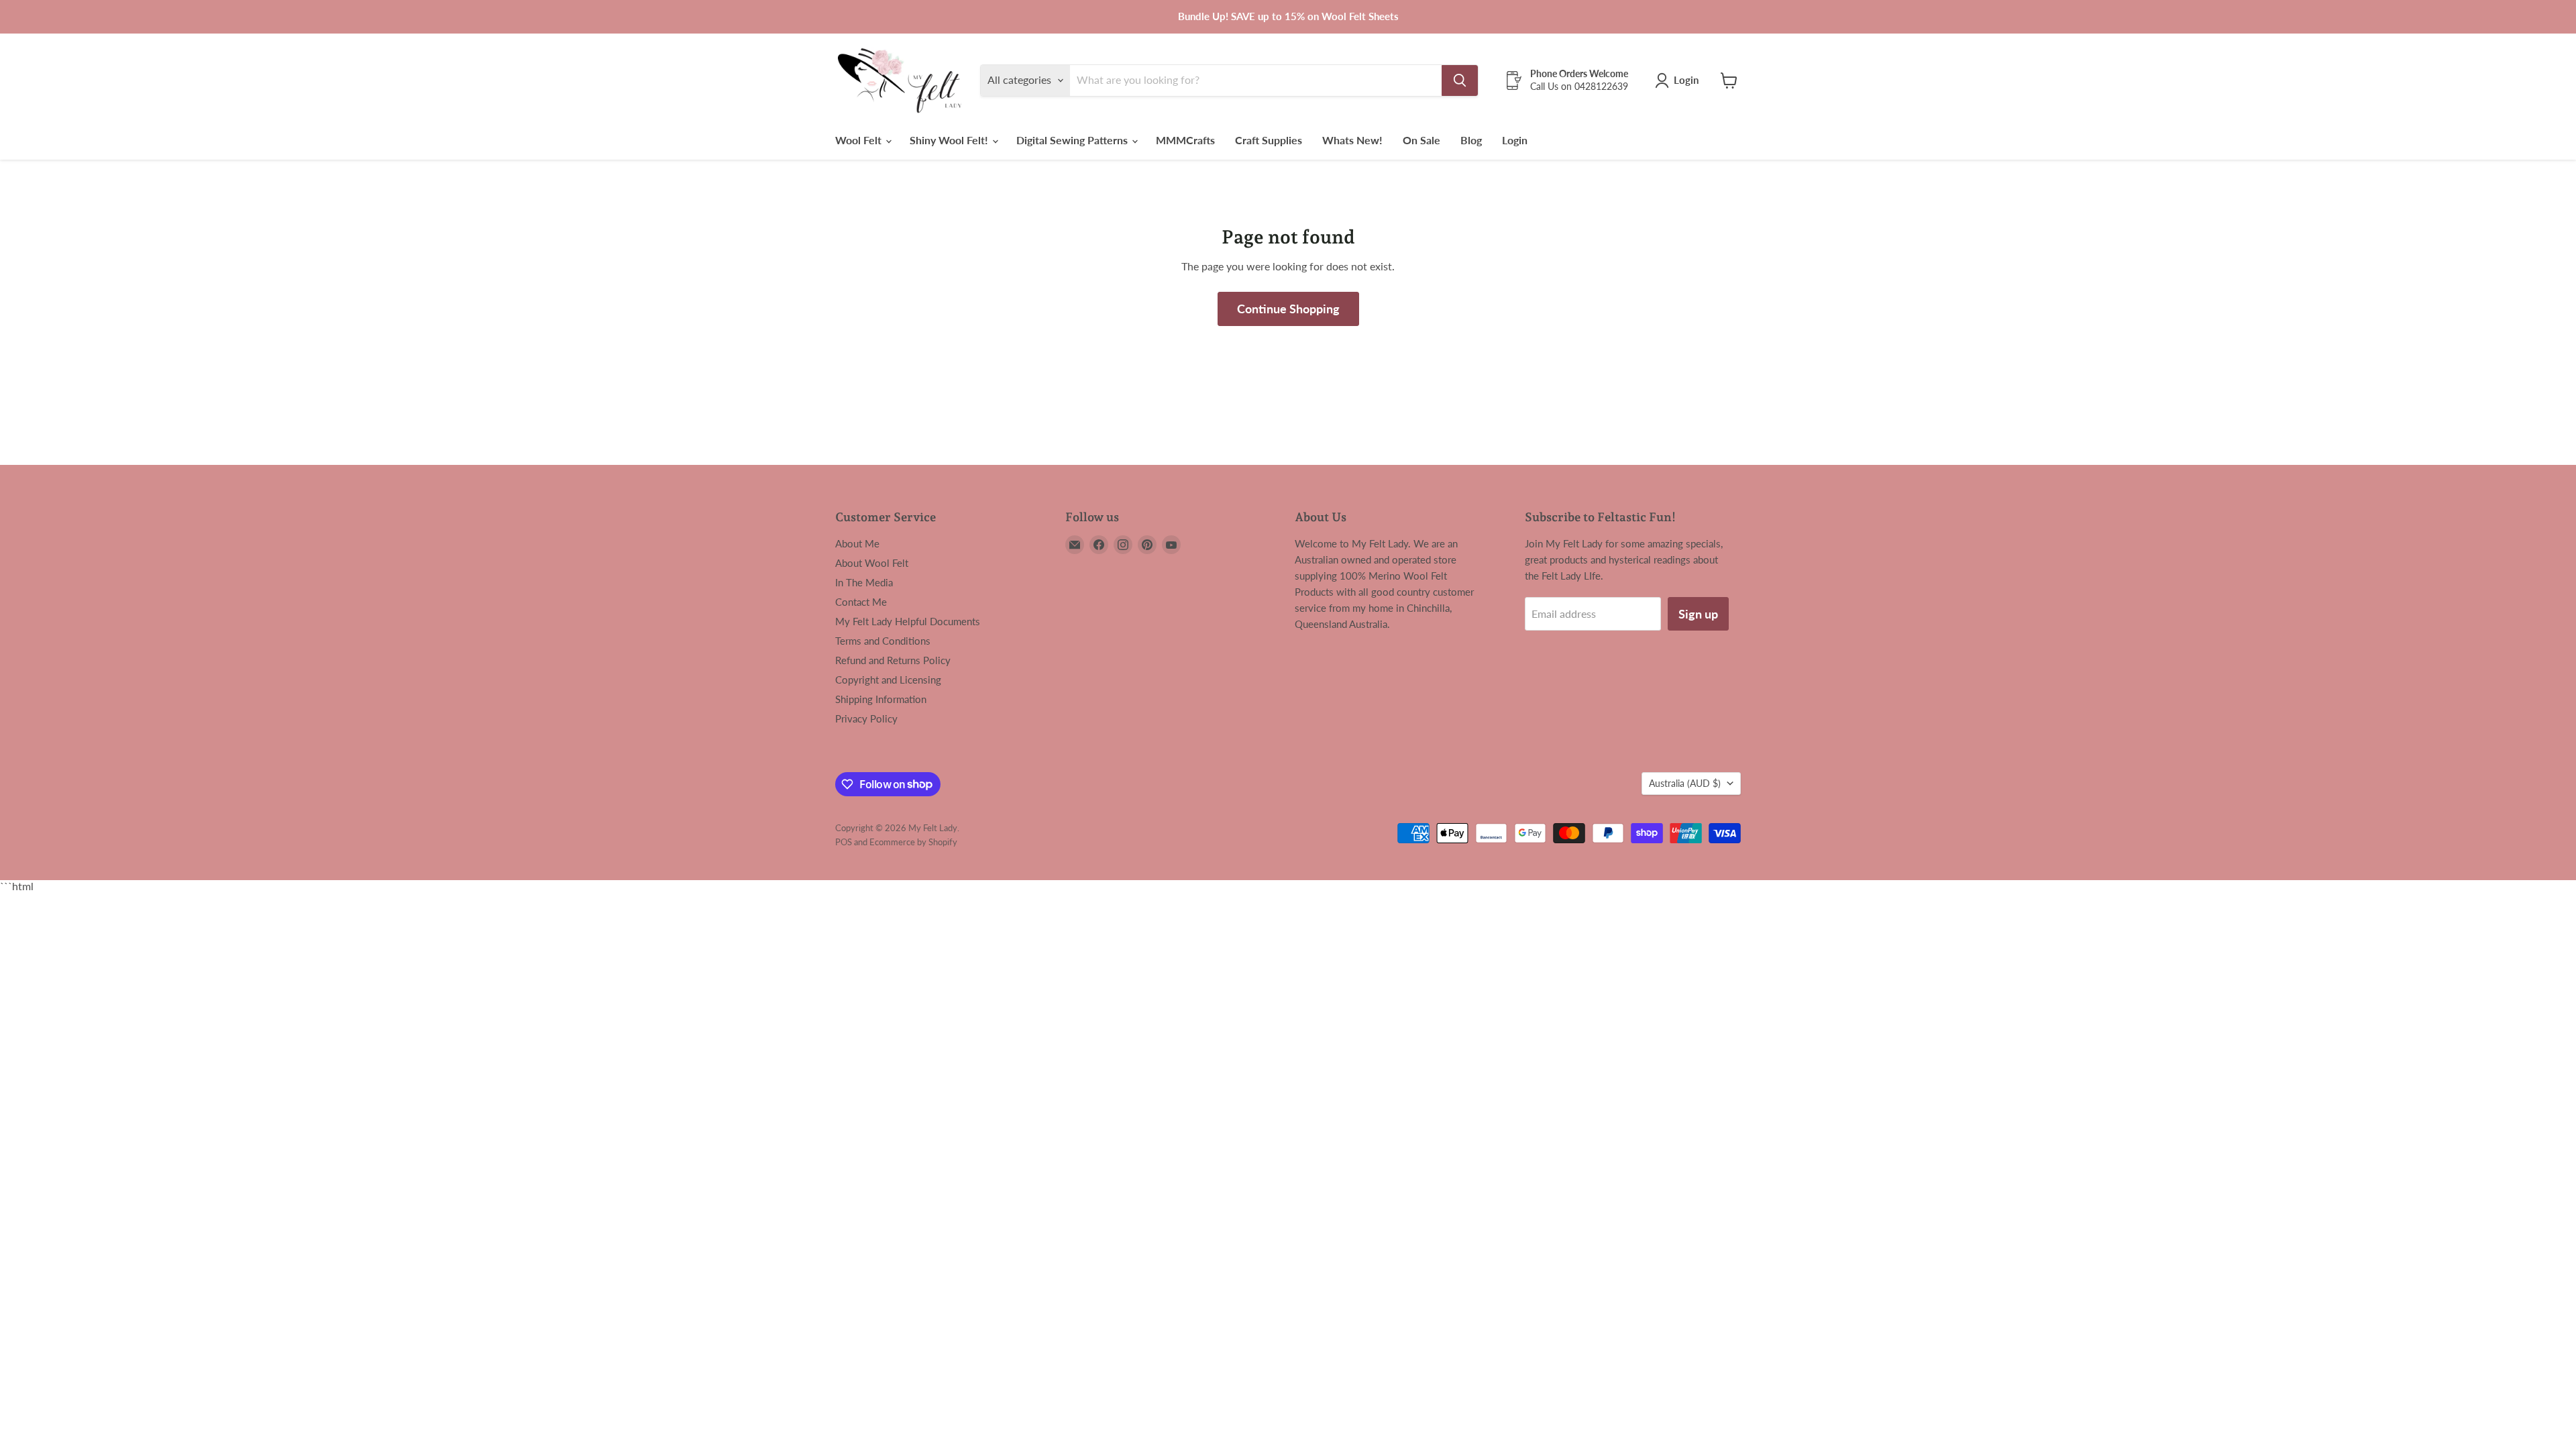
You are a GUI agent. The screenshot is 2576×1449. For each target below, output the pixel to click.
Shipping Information (881, 699)
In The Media (864, 582)
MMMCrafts (1185, 140)
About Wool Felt (872, 563)
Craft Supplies (1269, 140)
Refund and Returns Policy (893, 660)
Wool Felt (860, 140)
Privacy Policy (866, 718)
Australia (1685, 783)
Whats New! (1352, 140)
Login (1515, 140)
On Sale (1421, 140)
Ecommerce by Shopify (913, 842)
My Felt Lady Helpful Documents (908, 621)
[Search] (1460, 80)
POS (844, 842)
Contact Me (861, 602)
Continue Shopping (1288, 309)
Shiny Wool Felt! (950, 140)
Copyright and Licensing (888, 680)
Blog (1471, 140)
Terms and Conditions (883, 641)
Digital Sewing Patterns (1073, 140)
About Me (857, 543)
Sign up (1698, 614)
